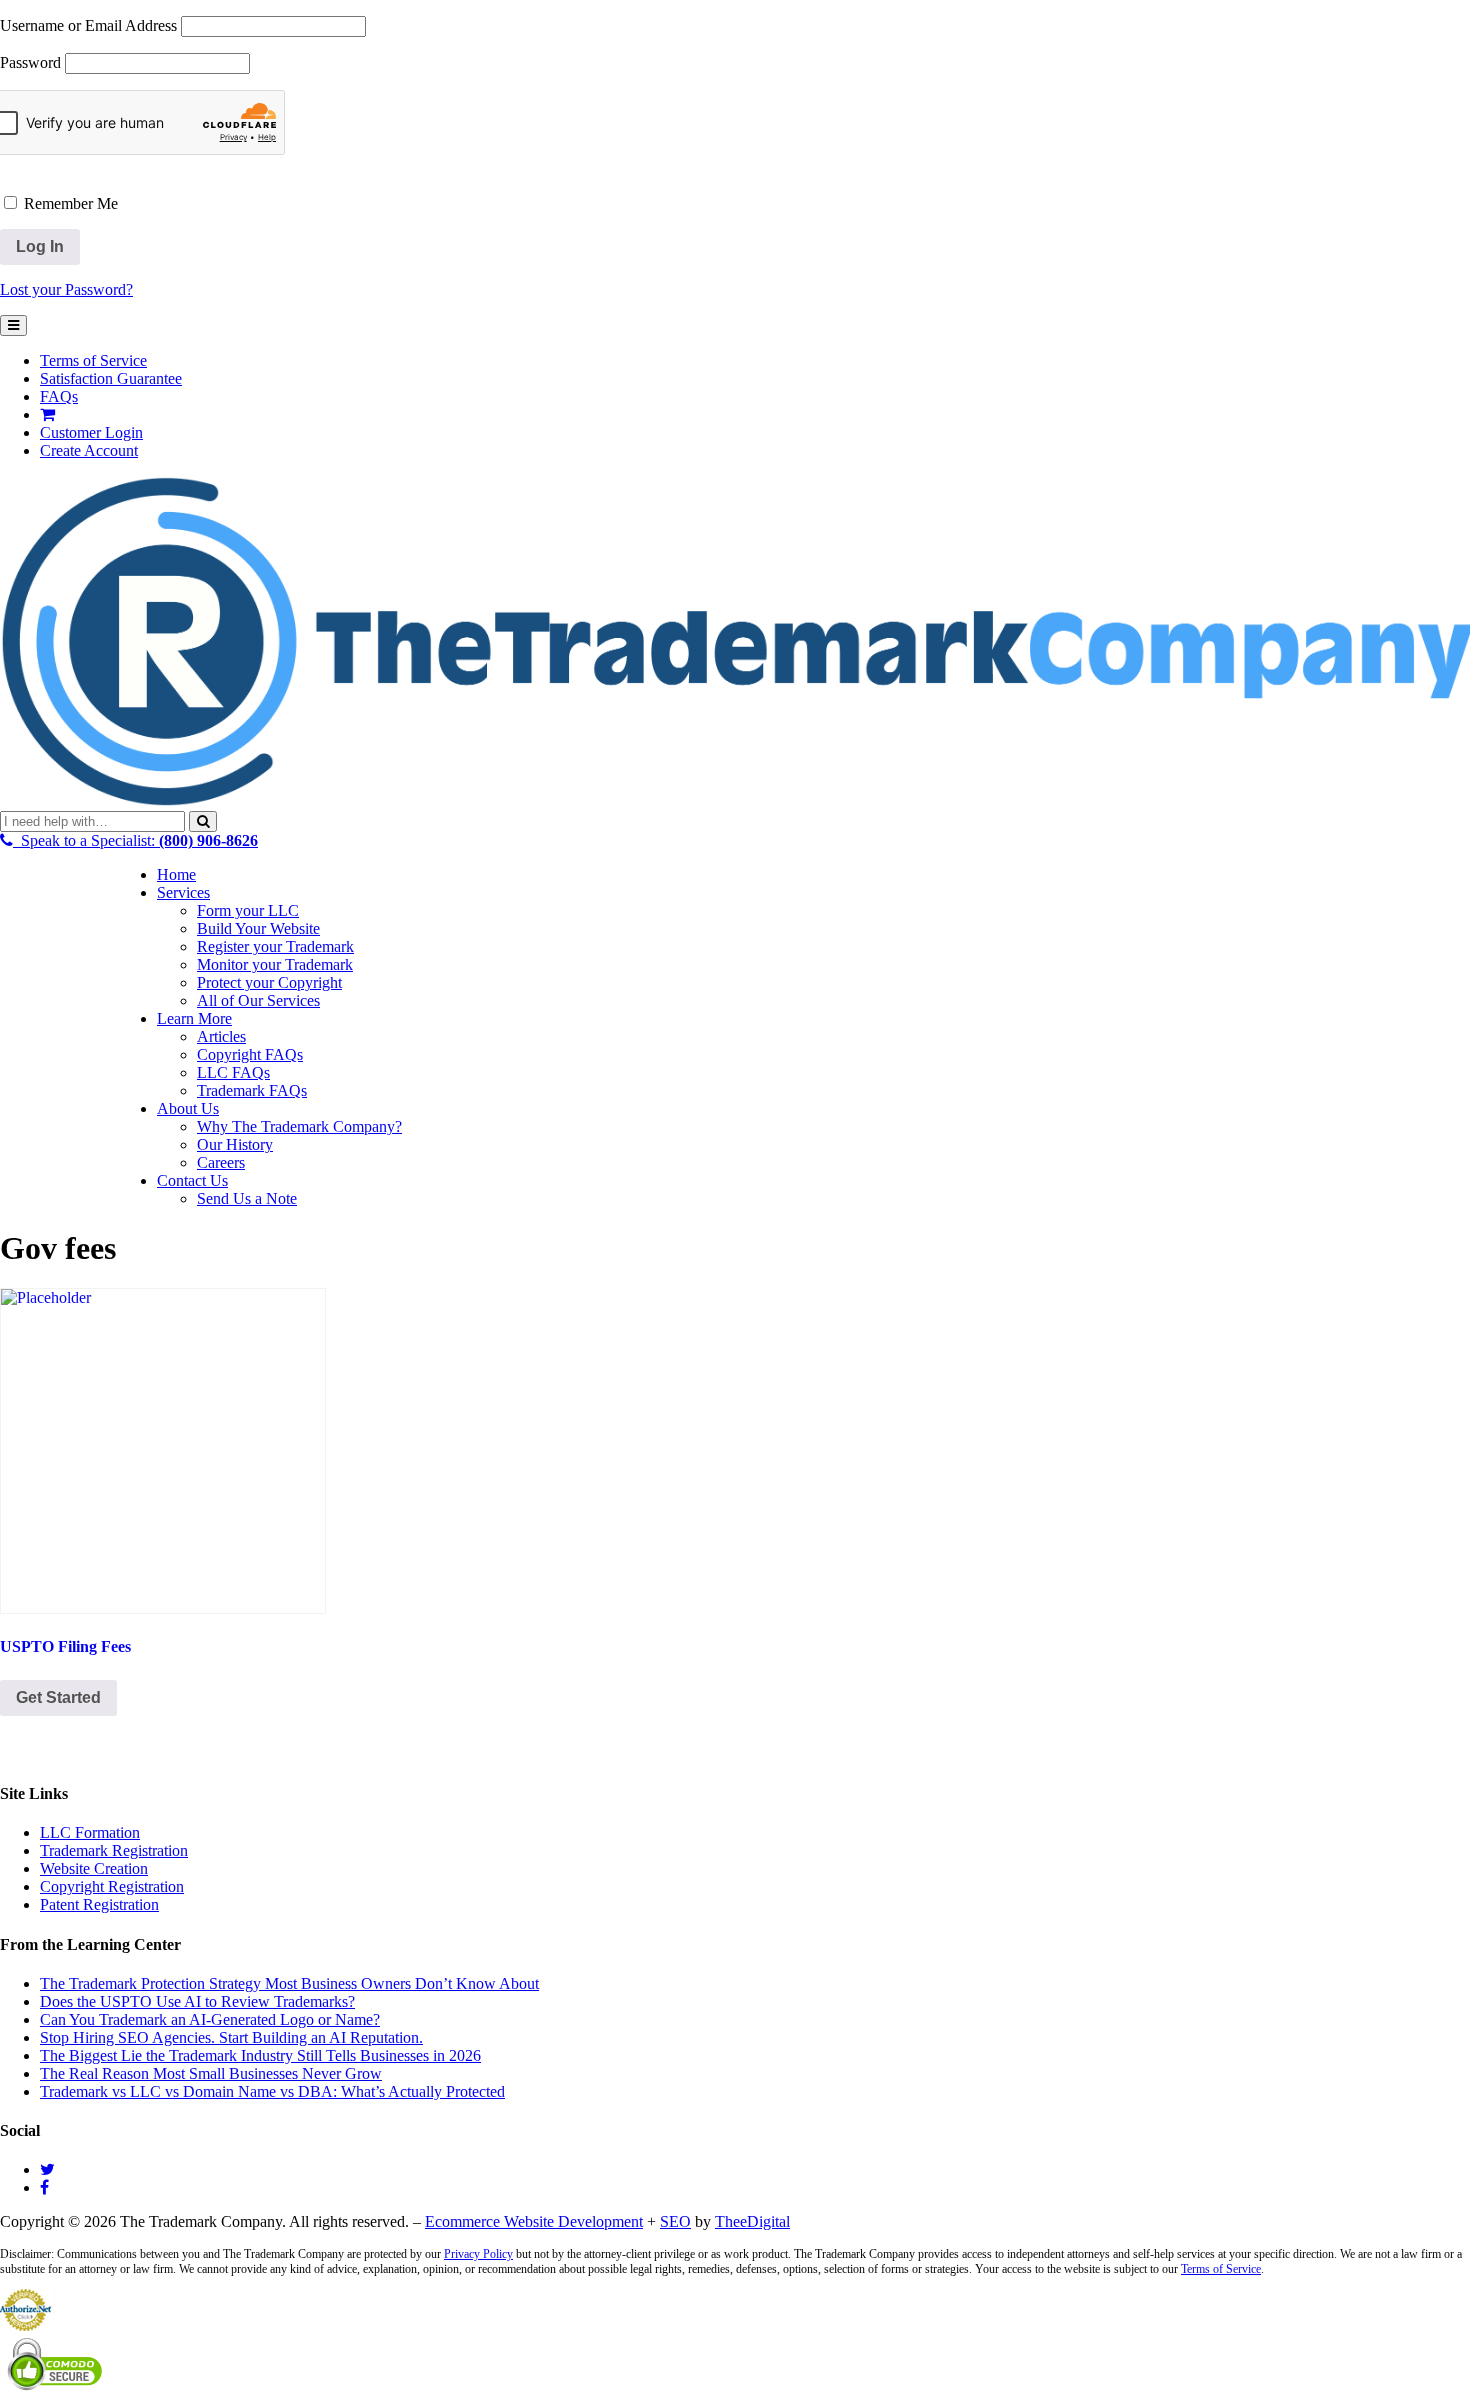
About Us (188, 1108)
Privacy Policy (478, 2254)
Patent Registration (99, 1904)
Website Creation (94, 1868)
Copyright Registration (112, 1886)
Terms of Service (93, 360)
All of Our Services (258, 1000)
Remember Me (69, 203)
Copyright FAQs (250, 1054)
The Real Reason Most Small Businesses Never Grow (211, 2073)
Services (183, 892)
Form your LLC (248, 910)
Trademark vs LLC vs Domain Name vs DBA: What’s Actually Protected (272, 2091)
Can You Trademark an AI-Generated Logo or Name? (210, 2019)
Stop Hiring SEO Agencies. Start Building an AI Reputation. (231, 2037)
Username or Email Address (88, 25)
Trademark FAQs (252, 1090)
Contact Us (192, 1180)
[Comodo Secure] (56, 2388)
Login (91, 432)
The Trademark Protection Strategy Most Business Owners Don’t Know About (289, 1983)
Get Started (58, 1697)
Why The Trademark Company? (299, 1126)
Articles (221, 1036)
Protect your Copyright (269, 982)
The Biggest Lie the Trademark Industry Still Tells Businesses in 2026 (260, 2055)
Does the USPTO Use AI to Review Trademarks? (197, 2001)
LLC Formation (90, 1832)
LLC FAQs (233, 1072)
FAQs (59, 396)
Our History (235, 1144)
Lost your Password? (66, 289)
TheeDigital (752, 2221)
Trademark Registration (114, 1850)
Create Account (89, 450)
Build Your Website (258, 928)
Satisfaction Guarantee (111, 378)
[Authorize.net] (28, 2325)
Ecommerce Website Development (534, 2221)
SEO (675, 2221)
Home (176, 874)
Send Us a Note (247, 1198)
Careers (221, 1162)
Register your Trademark (275, 946)
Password (30, 62)
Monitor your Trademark (275, 964)
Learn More (194, 1018)
